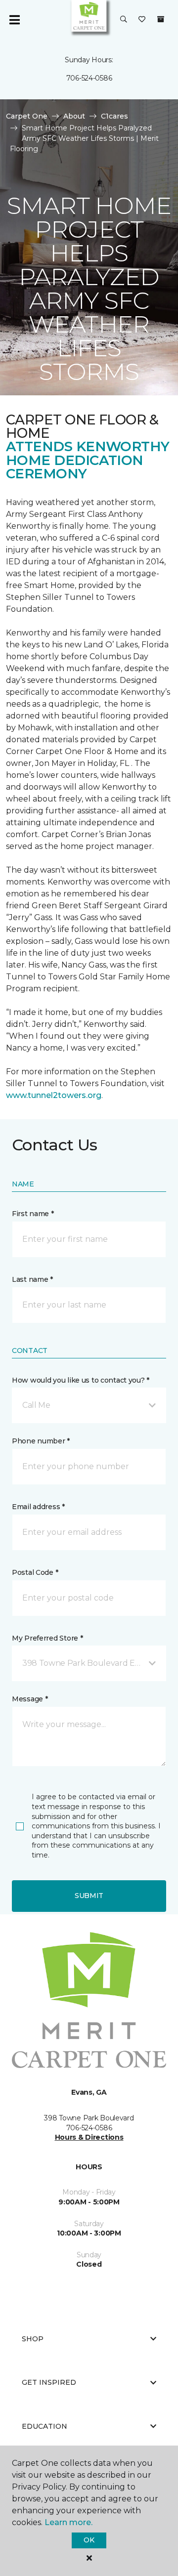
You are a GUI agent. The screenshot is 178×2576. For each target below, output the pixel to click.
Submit (89, 1896)
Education (44, 2426)
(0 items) (161, 19)
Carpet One (27, 116)
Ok (89, 2540)
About (74, 116)
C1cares (114, 116)
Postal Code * (35, 1572)
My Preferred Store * (47, 1638)
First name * (33, 1214)
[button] (124, 20)
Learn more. (68, 2522)
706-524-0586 (89, 78)
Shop (33, 2339)
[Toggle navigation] (14, 20)
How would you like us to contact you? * (81, 1380)
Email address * (38, 1507)
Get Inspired (49, 2382)
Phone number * (41, 1441)
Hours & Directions (89, 2137)
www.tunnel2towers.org (54, 1095)
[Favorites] (142, 20)
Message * (30, 1699)
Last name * (32, 1279)
